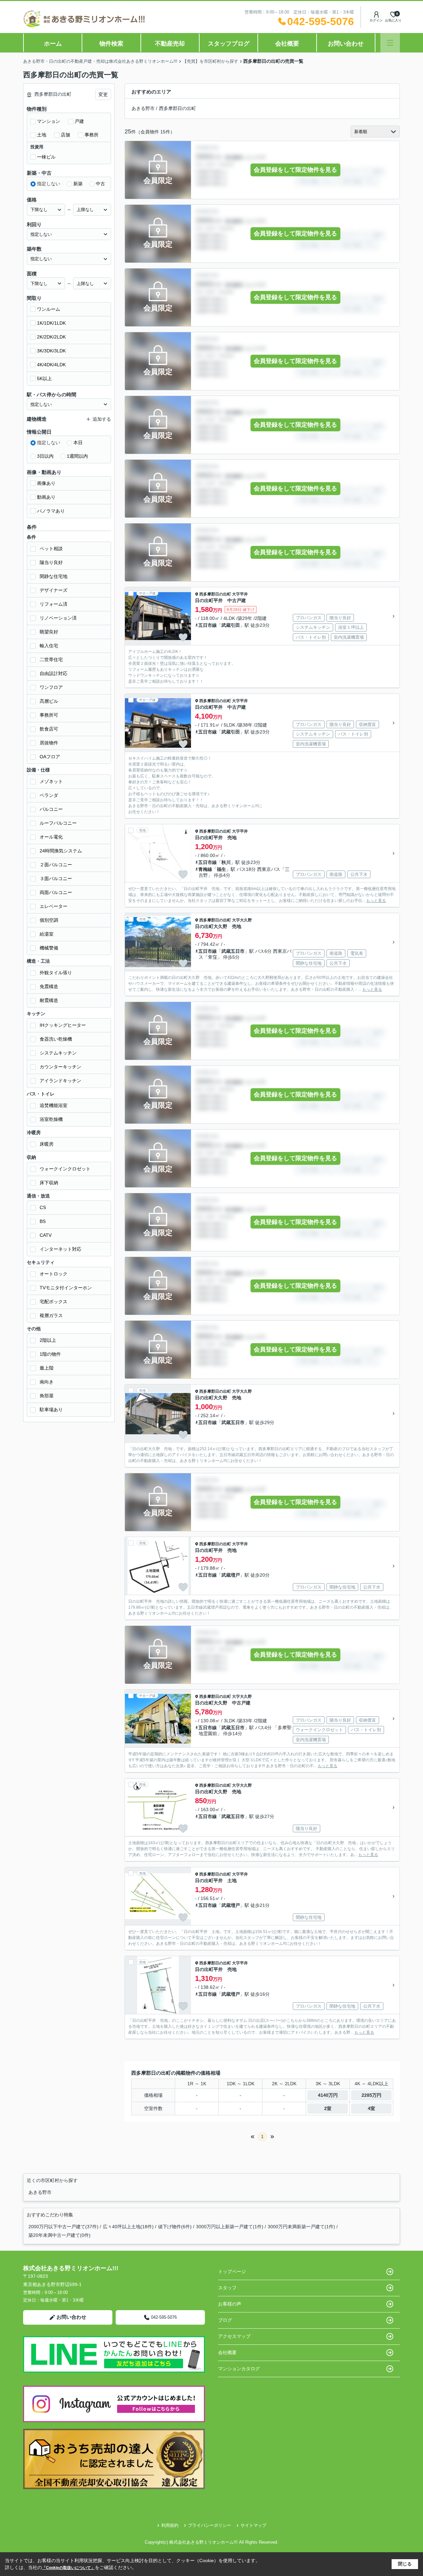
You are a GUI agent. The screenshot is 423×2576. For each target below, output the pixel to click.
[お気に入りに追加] (183, 637)
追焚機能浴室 (54, 1105)
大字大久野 (242, 920)
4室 (371, 2108)
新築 (78, 184)
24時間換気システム (61, 851)
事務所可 (49, 715)
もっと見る (376, 901)
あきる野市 (143, 108)
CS (43, 1207)
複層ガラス (51, 1315)
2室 (328, 2108)
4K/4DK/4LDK (51, 365)
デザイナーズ (54, 590)
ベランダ (49, 795)
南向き (47, 1382)
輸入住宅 (49, 646)
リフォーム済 (54, 604)
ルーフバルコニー (58, 823)
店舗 (65, 135)
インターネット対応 (60, 1249)
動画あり (46, 497)
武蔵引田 (231, 625)
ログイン (376, 20)
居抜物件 (49, 743)
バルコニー (51, 809)
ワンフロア (51, 687)
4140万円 (328, 2095)
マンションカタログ (239, 2369)
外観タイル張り (56, 973)
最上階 (47, 1368)
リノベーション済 (58, 618)
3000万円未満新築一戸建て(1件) (301, 2227)
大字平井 (240, 594)
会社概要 (287, 44)
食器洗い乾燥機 (56, 1039)
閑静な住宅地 (54, 576)
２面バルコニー (56, 865)
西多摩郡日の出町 (177, 108)
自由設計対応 (54, 673)
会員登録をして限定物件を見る (295, 170)
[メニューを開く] (390, 43)
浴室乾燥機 (51, 1119)
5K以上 (44, 378)
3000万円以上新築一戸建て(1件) (230, 2227)
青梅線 (205, 869)
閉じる (405, 2564)
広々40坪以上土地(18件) (128, 2227)
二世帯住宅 (51, 660)
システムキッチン (58, 1053)
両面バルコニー (56, 892)
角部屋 (47, 1396)
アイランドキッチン (60, 1081)
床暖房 (47, 1144)
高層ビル (49, 701)
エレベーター (54, 906)
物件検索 (111, 44)
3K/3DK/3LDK (51, 351)
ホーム (53, 44)
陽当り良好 (51, 562)
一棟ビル (46, 157)
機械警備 (49, 948)
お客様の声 (230, 2304)
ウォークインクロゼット (65, 1169)
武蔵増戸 (231, 1575)
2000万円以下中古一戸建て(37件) (63, 2227)
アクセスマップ (234, 2336)
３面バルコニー (56, 878)
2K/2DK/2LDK (51, 337)
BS (43, 1221)
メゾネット (51, 781)
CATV (46, 1235)
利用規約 (170, 2525)
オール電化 (51, 837)
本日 (78, 443)
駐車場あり (51, 1410)
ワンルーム (49, 309)
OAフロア (50, 757)
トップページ (232, 2272)
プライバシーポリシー (210, 2525)
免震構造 (49, 986)
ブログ (225, 2320)
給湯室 (47, 934)
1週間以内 (77, 456)
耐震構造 (49, 1000)
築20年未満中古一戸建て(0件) (59, 2235)
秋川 (226, 862)
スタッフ (227, 2288)
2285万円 (371, 2095)
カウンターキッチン (60, 1067)
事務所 (92, 135)
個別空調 (49, 920)
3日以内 (45, 456)
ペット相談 (51, 549)
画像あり (46, 483)
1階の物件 (50, 1354)
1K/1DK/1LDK (51, 323)
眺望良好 (49, 632)
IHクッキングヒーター (63, 1025)
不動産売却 (170, 44)
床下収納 (49, 1183)
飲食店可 (49, 729)
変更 (103, 94)
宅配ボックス (54, 1302)
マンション (49, 121)
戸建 (79, 121)
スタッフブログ (229, 44)
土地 (42, 135)
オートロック (54, 1274)
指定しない (49, 184)
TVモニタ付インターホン (66, 1288)
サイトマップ (253, 2525)
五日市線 (208, 625)
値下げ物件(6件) (175, 2227)
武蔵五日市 (233, 951)
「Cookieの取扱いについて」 (68, 2568)
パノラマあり (51, 511)
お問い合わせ (346, 44)
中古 (100, 184)
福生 (221, 869)
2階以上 (48, 1340)
